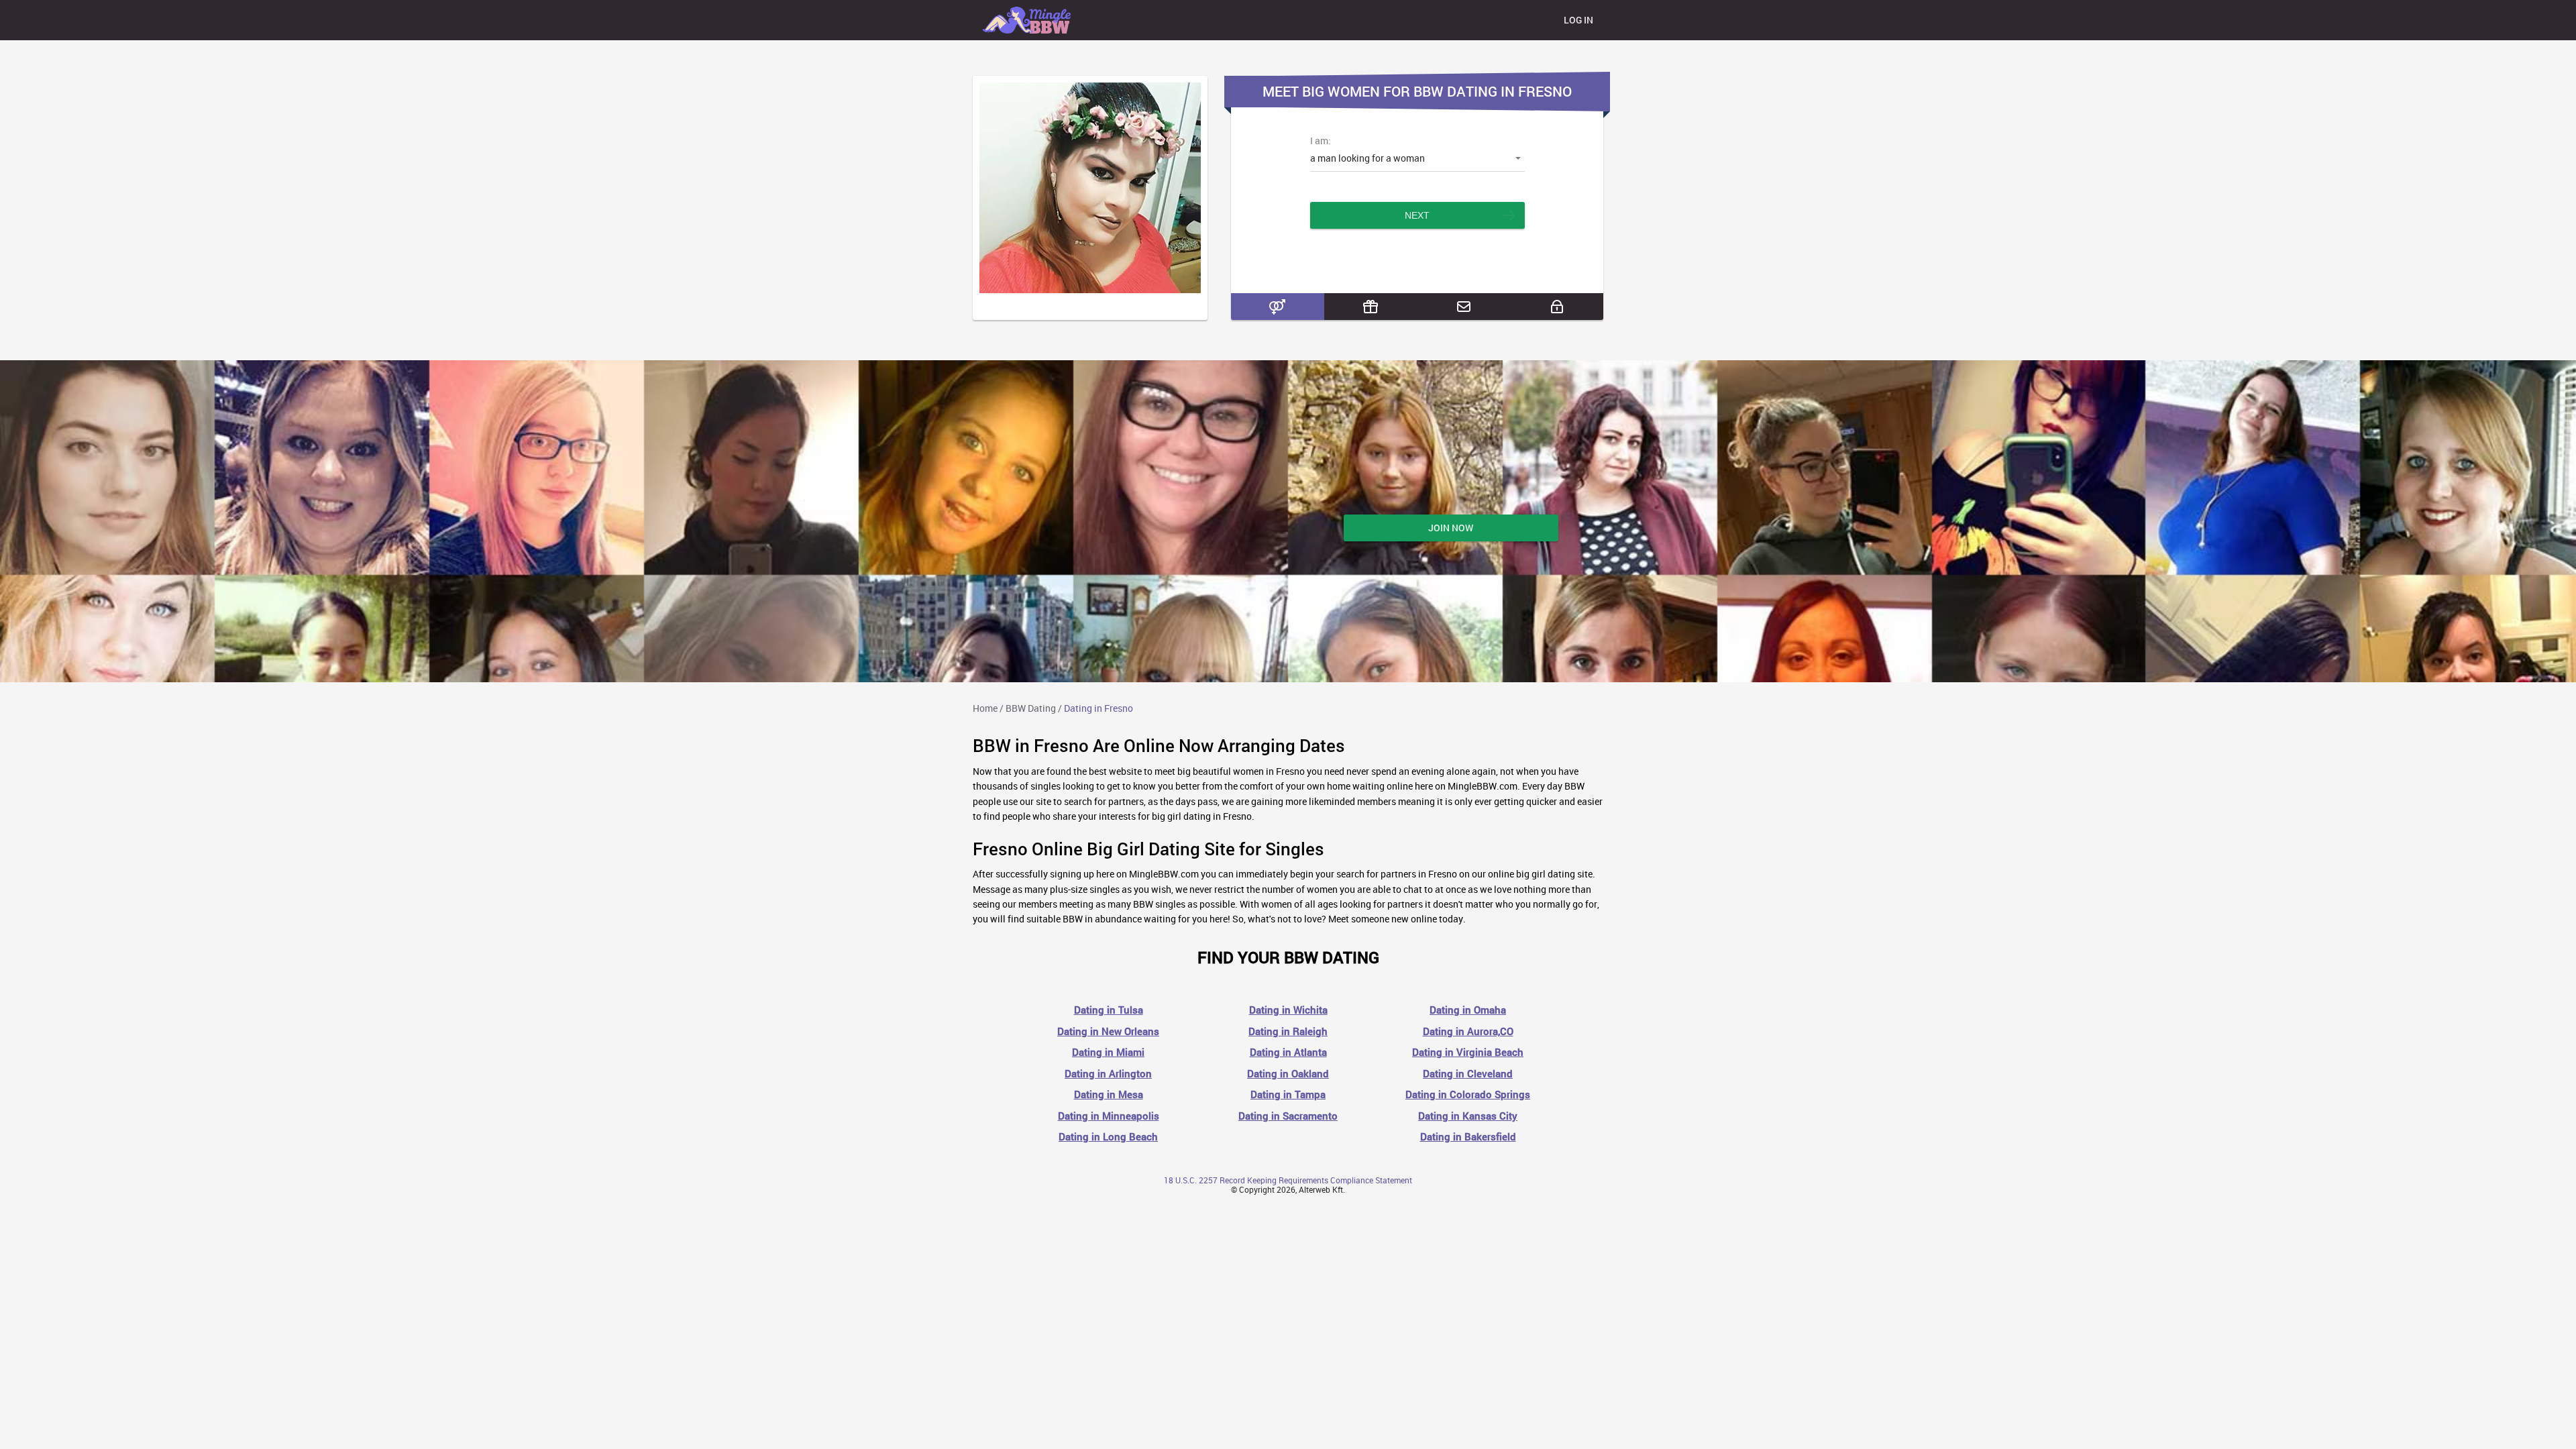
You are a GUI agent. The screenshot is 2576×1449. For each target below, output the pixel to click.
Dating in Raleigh (1288, 1031)
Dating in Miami (1108, 1052)
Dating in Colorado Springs (1468, 1094)
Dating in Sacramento (1288, 1116)
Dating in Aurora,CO (1468, 1031)
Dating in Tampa (1288, 1094)
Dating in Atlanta (1288, 1052)
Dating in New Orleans (1108, 1031)
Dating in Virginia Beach (1468, 1052)
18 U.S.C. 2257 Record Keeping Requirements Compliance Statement (1288, 1180)
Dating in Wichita (1288, 1010)
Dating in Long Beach (1108, 1137)
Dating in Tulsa (1109, 1010)
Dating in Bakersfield (1468, 1137)
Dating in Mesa (1109, 1094)
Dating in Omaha (1468, 1010)
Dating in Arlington (1108, 1074)
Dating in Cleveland (1468, 1074)
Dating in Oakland (1288, 1074)
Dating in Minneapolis (1109, 1116)
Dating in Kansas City (1468, 1116)
